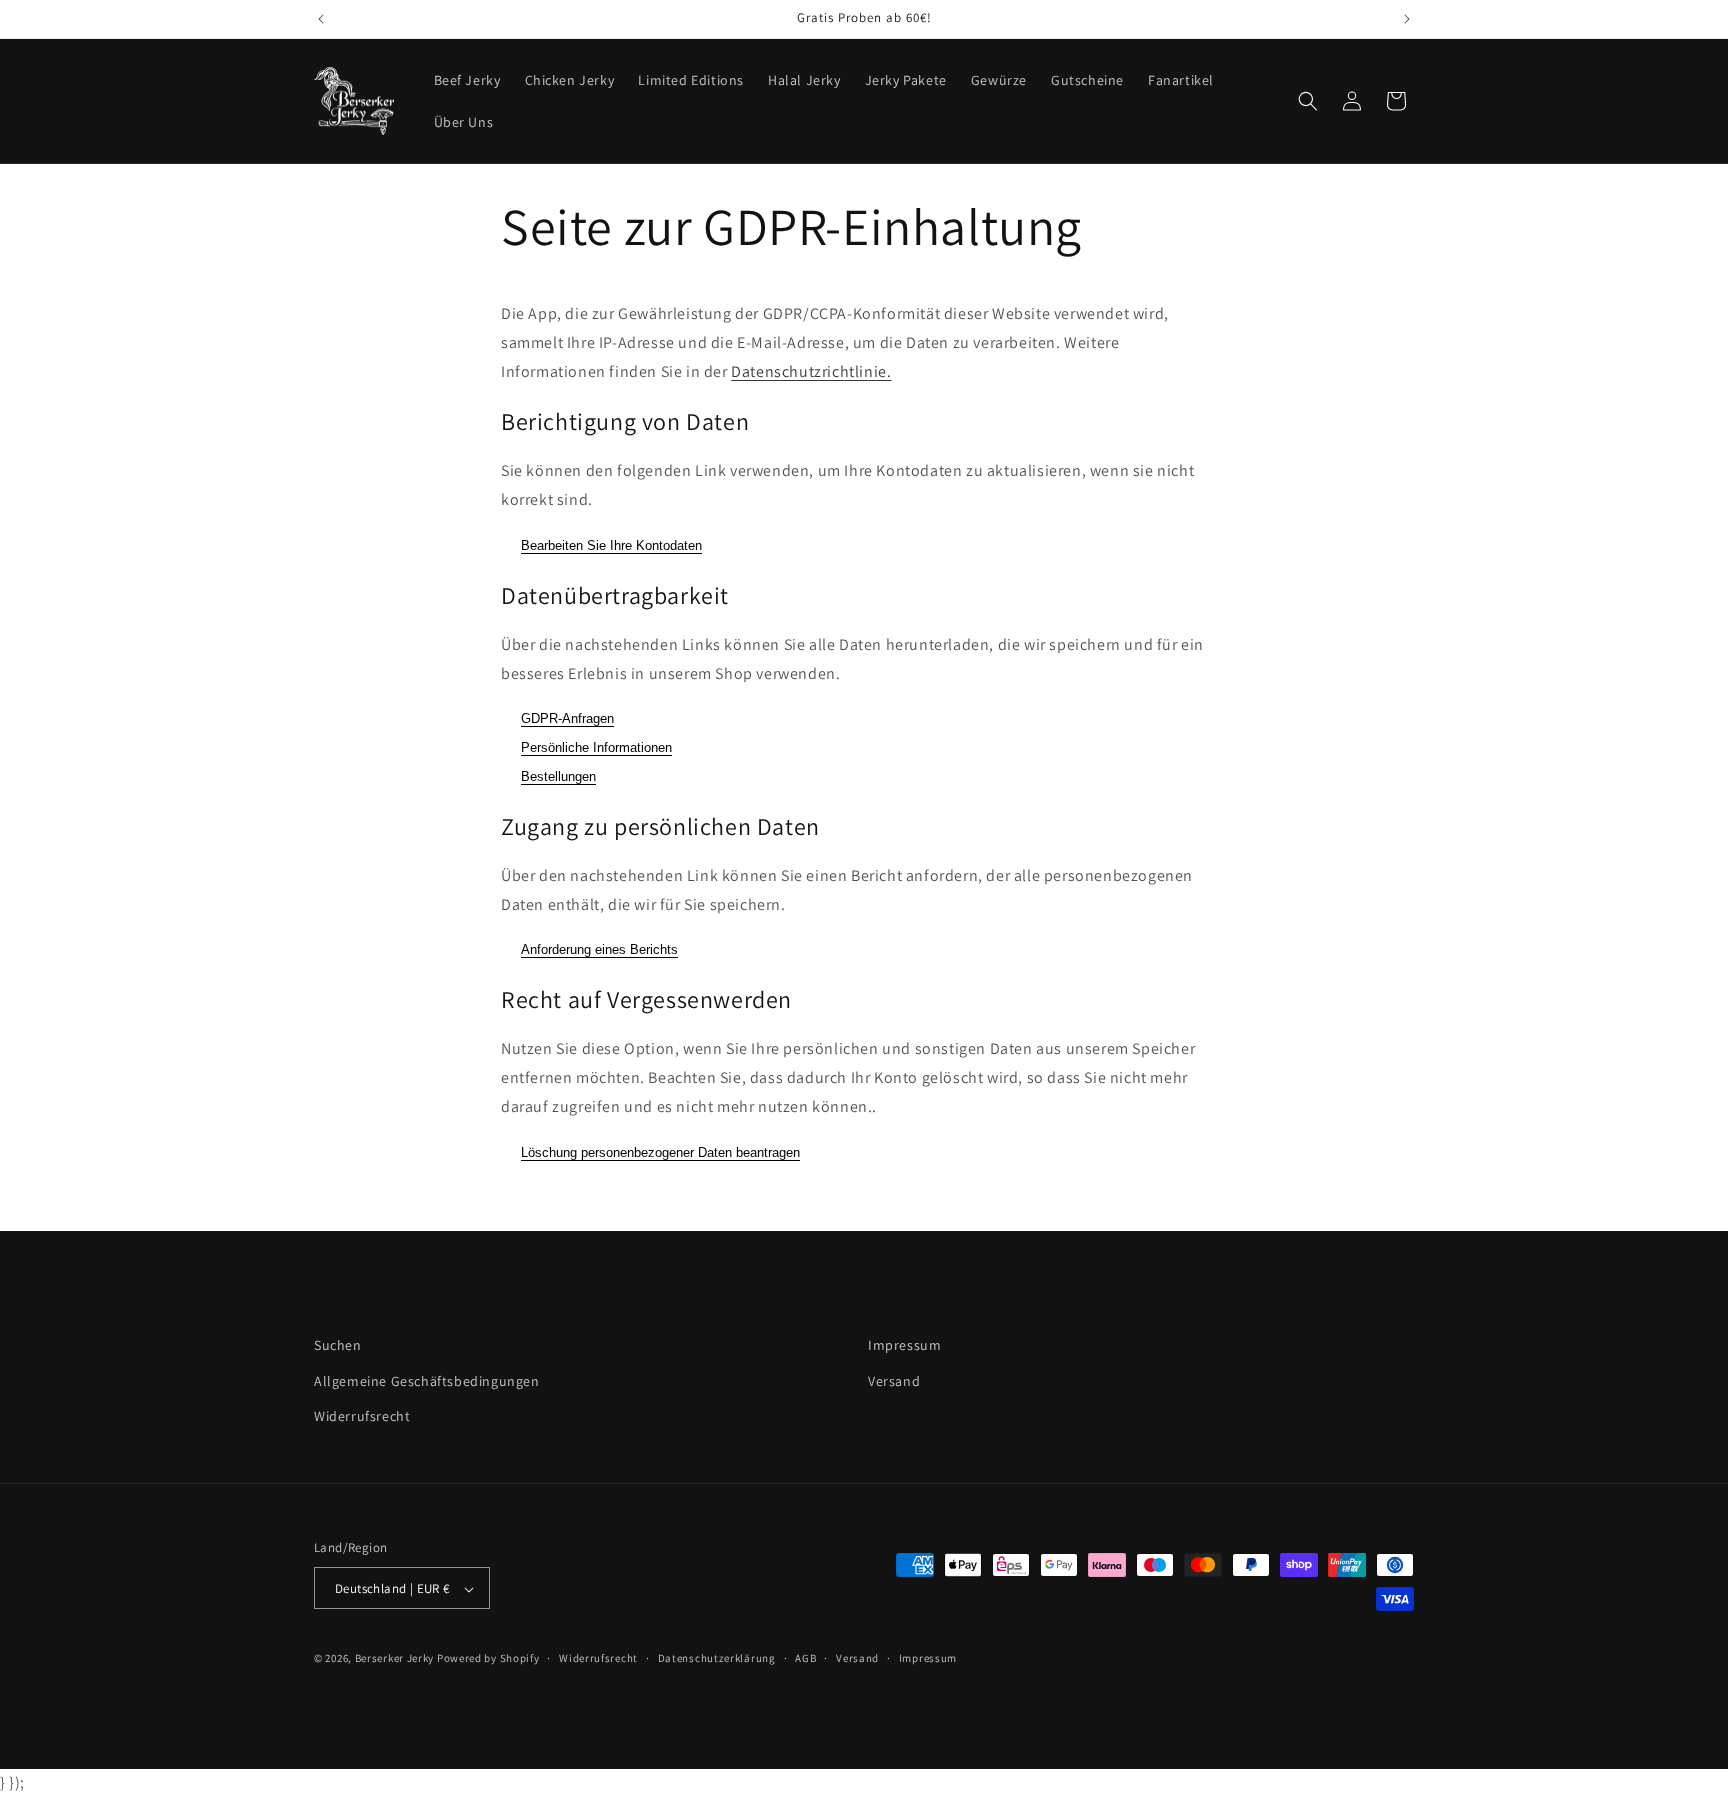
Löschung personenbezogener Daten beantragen (660, 1152)
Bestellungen (558, 776)
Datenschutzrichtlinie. (811, 371)
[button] (1308, 101)
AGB (805, 1659)
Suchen (338, 1345)
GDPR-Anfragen (567, 719)
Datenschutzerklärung (717, 1659)
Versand (894, 1380)
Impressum (904, 1345)
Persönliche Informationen (596, 748)
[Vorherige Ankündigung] (321, 19)
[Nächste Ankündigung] (1407, 19)
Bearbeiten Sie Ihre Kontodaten (611, 545)
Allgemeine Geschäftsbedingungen (427, 1380)
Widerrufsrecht (362, 1415)
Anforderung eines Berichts (599, 950)
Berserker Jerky (395, 1659)
